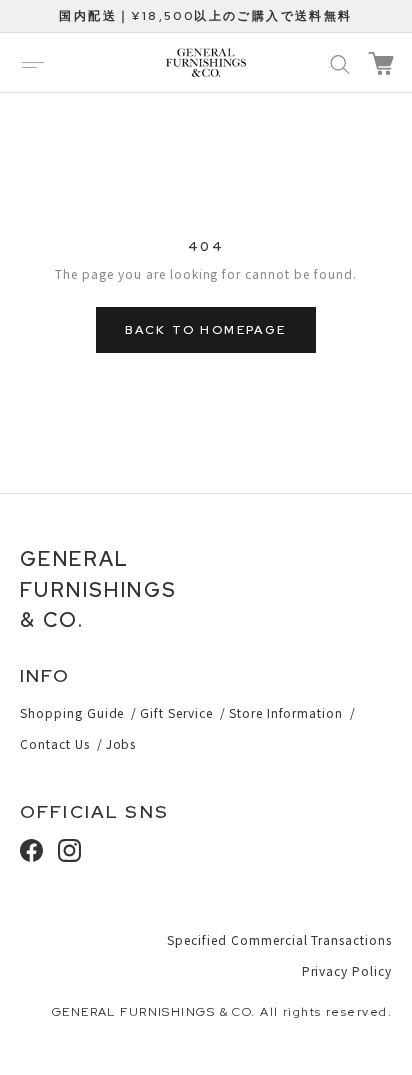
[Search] (340, 63)
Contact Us (55, 743)
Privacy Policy (347, 970)
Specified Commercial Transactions (279, 939)
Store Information (286, 712)
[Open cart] (381, 63)
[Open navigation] (33, 63)
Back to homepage (205, 330)
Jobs (121, 743)
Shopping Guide (72, 712)
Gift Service (176, 712)
